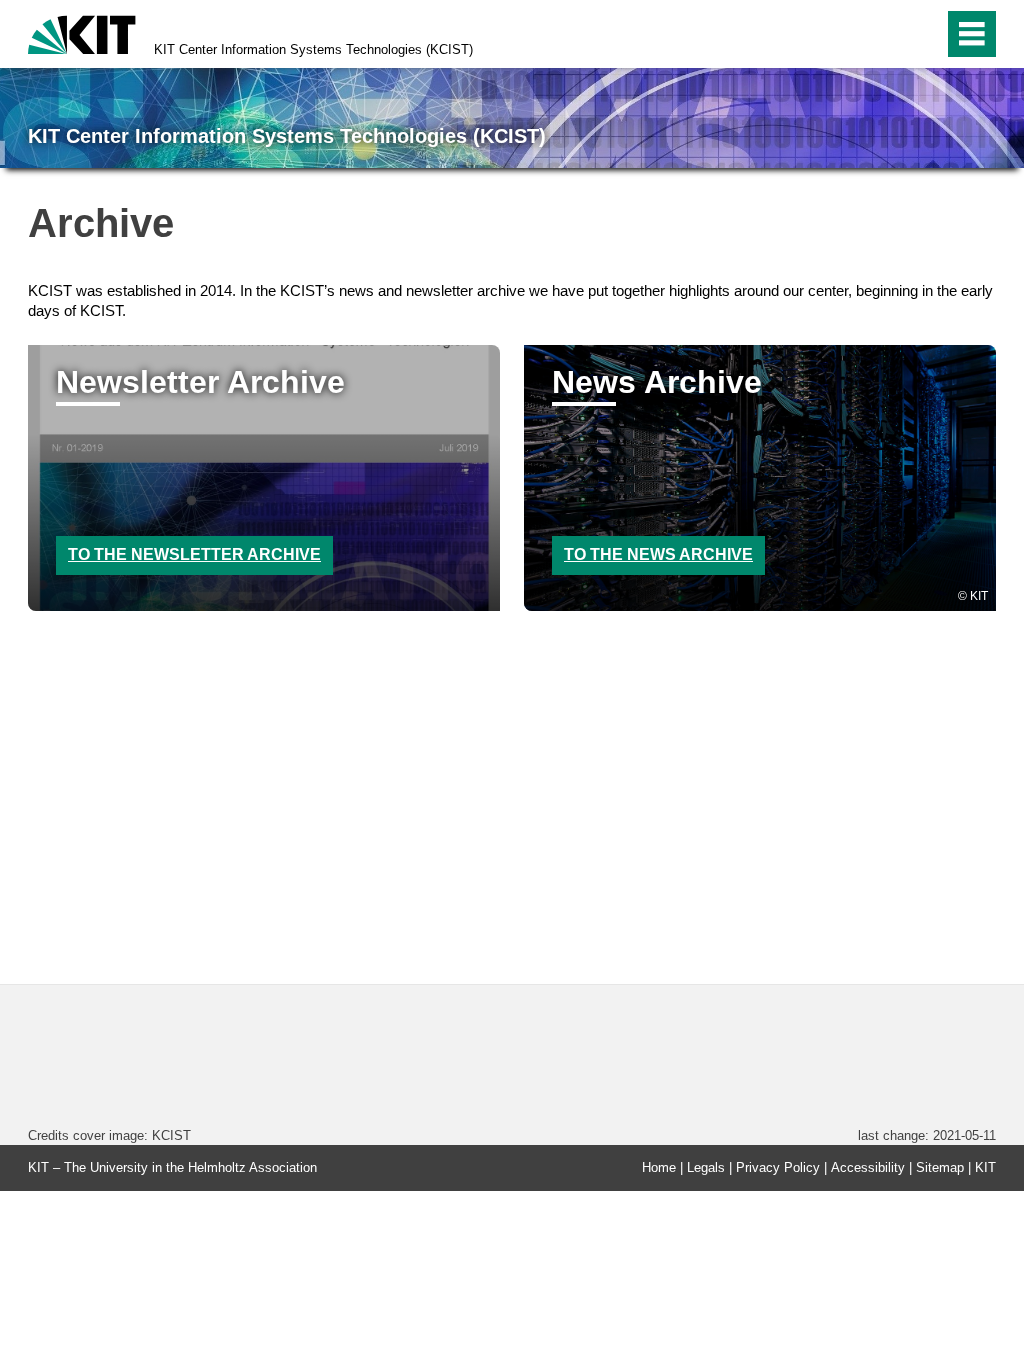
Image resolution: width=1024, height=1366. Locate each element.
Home (659, 1167)
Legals (706, 1167)
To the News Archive (658, 554)
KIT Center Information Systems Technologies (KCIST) (313, 49)
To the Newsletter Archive (194, 554)
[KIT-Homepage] (82, 32)
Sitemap (940, 1167)
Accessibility (868, 1167)
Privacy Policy (778, 1167)
